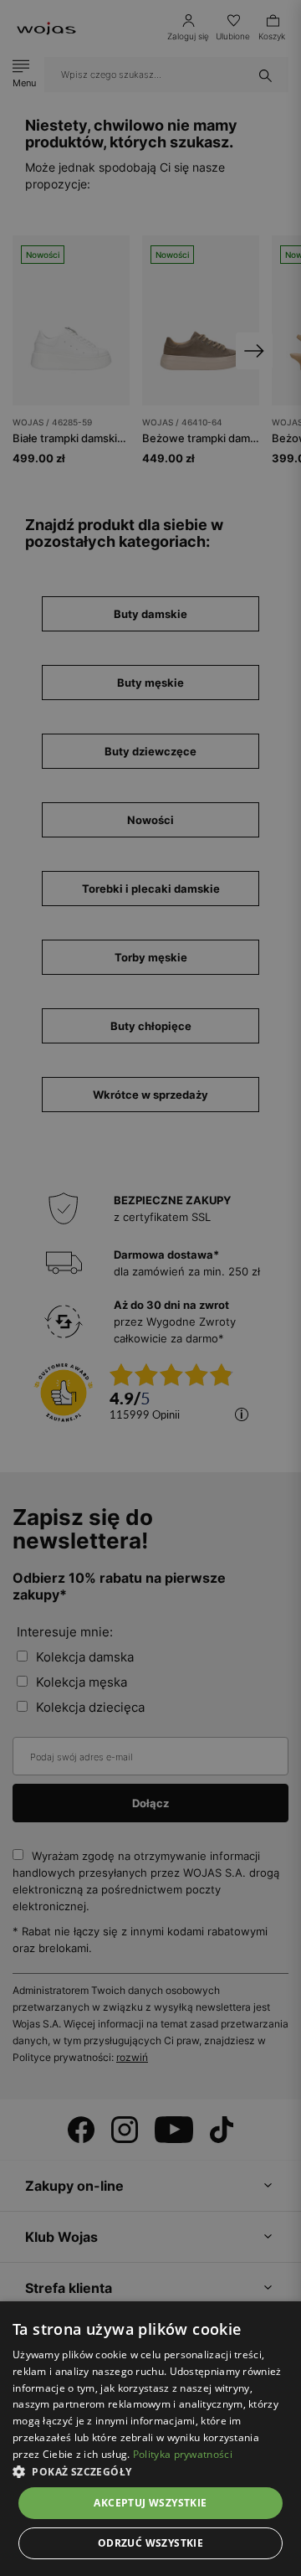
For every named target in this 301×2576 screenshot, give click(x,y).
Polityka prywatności (183, 2454)
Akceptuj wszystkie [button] (150, 2503)
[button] (150, 2472)
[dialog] (150, 1288)
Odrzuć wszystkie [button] (150, 2543)
